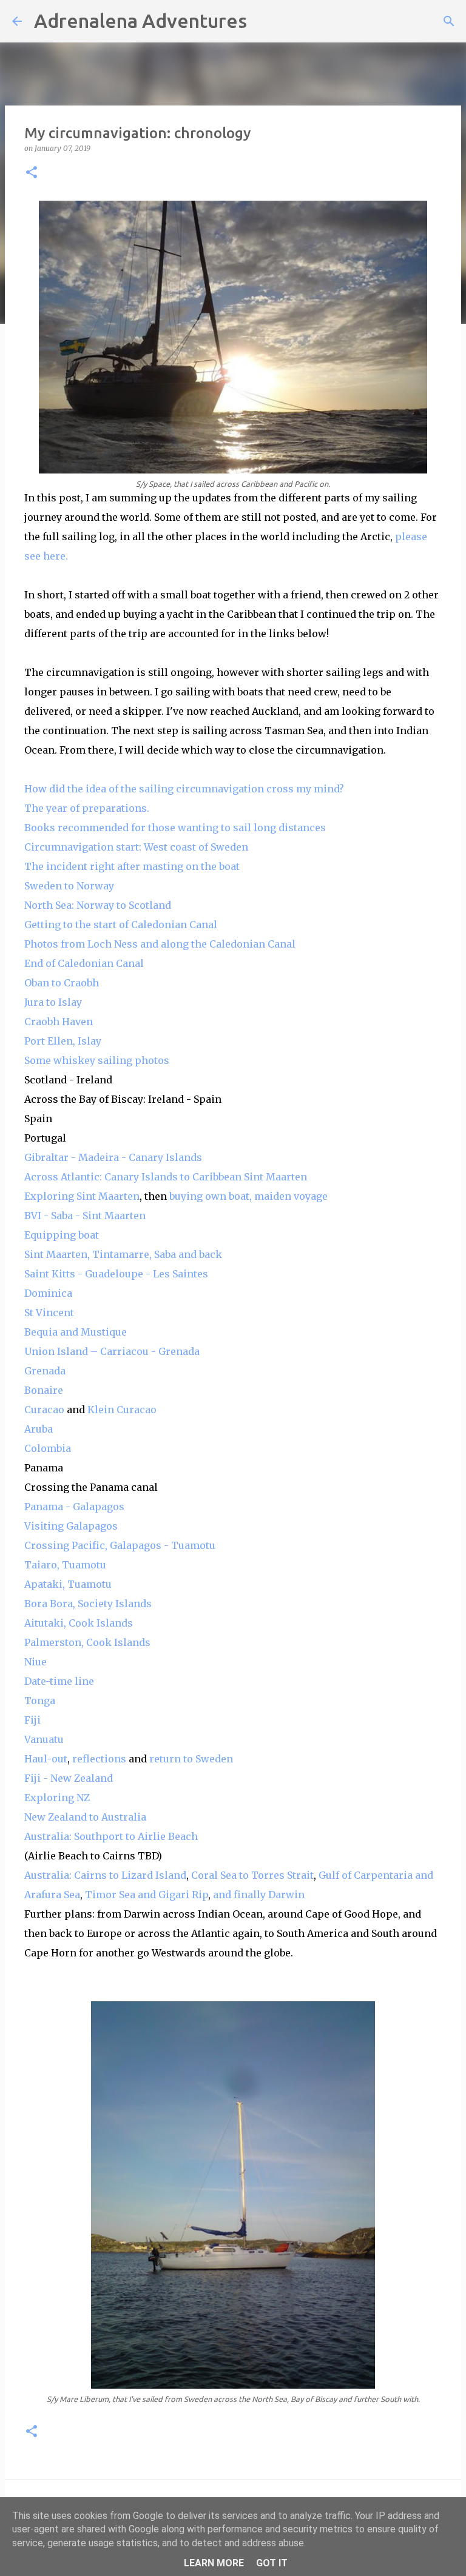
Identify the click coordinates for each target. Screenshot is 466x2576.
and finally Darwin (259, 1895)
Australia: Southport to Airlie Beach (111, 1836)
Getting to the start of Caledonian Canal (122, 925)
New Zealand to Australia (85, 1817)
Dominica (48, 1293)
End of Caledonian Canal (84, 963)
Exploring (50, 1196)
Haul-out (46, 1759)
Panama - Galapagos (74, 1507)
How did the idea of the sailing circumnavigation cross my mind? (184, 789)
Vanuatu (44, 1739)
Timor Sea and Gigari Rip (147, 1895)
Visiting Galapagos (71, 1526)
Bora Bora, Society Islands (88, 1604)
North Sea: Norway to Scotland (99, 905)
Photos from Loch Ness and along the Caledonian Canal (160, 944)
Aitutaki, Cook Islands (79, 1623)
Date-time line (59, 1681)
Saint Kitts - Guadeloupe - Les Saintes (116, 1274)
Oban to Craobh (62, 983)
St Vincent (49, 1313)
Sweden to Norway (70, 886)
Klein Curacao (122, 1410)
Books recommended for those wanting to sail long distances (176, 828)
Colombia (48, 1448)
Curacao (44, 1410)
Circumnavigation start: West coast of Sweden (136, 847)
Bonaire (44, 1390)
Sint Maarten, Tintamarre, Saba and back (123, 1254)
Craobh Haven (59, 1022)
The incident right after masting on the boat (133, 866)
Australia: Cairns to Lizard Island (105, 1875)
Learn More (214, 2563)
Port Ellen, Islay (63, 1041)
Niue (35, 1662)
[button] (32, 173)
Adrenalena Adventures (140, 21)
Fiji (32, 1720)
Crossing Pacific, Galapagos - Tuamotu (120, 1545)
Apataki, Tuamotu (68, 1584)
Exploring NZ (57, 1798)
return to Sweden (191, 1759)
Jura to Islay (53, 1002)
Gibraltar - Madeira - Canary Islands (113, 1157)
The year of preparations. (88, 808)
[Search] (264, 21)
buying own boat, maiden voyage (248, 1196)
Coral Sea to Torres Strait (252, 1875)
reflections (99, 1759)
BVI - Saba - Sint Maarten (85, 1216)
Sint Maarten (108, 1196)
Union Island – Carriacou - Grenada (112, 1351)
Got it (272, 2563)
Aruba (39, 1429)
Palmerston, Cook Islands (87, 1642)
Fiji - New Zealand (69, 1778)
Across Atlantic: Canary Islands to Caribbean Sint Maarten (166, 1177)
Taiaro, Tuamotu (65, 1565)
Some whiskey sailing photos (97, 1060)
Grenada (45, 1371)
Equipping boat (62, 1235)
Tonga (40, 1701)
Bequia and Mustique (76, 1332)
